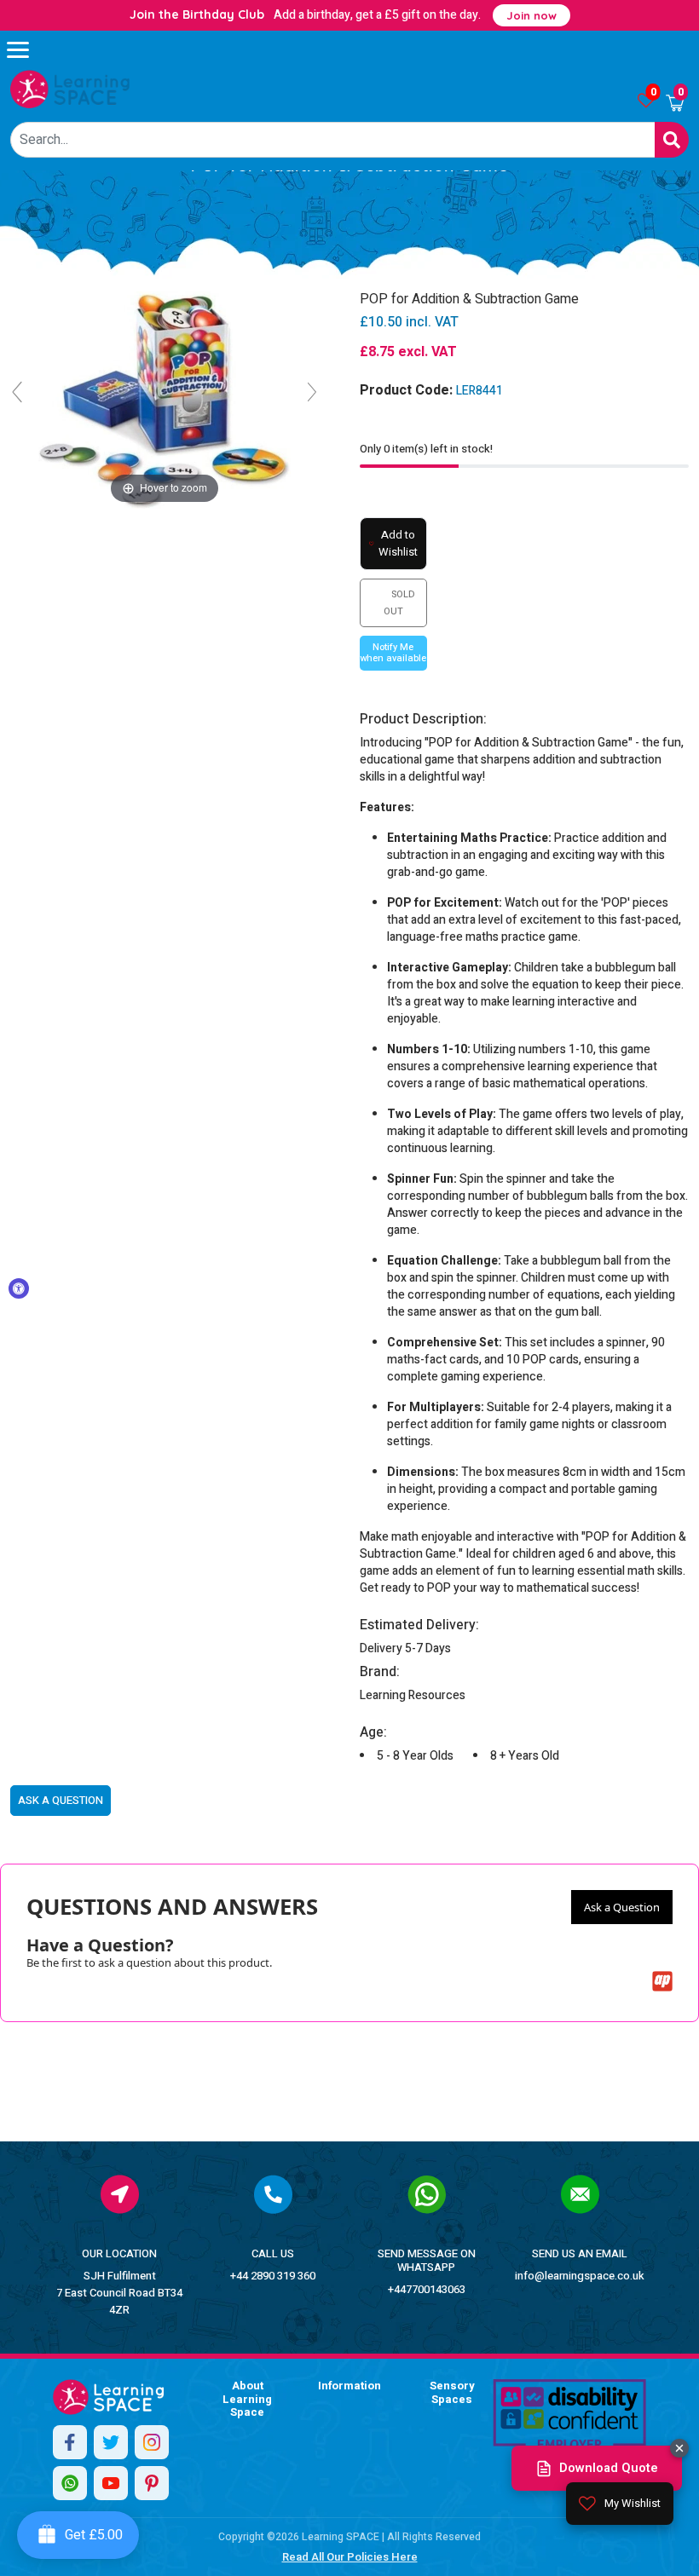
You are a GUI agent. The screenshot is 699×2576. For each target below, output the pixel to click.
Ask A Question (61, 1800)
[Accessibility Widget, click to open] (19, 1288)
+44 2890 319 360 (273, 2276)
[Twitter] (111, 2442)
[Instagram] (152, 2442)
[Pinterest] (152, 2483)
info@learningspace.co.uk (580, 2276)
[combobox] (333, 140)
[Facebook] (70, 2442)
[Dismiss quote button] (679, 2448)
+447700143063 (427, 2289)
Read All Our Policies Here (350, 2557)
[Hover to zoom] (165, 399)
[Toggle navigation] (26, 49)
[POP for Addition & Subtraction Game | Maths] (70, 89)
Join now (531, 15)
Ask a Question (622, 1907)
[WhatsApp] (70, 2483)
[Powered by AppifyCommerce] (662, 1981)
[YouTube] (111, 2483)
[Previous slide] (17, 392)
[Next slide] (312, 392)
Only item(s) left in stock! (426, 449)
